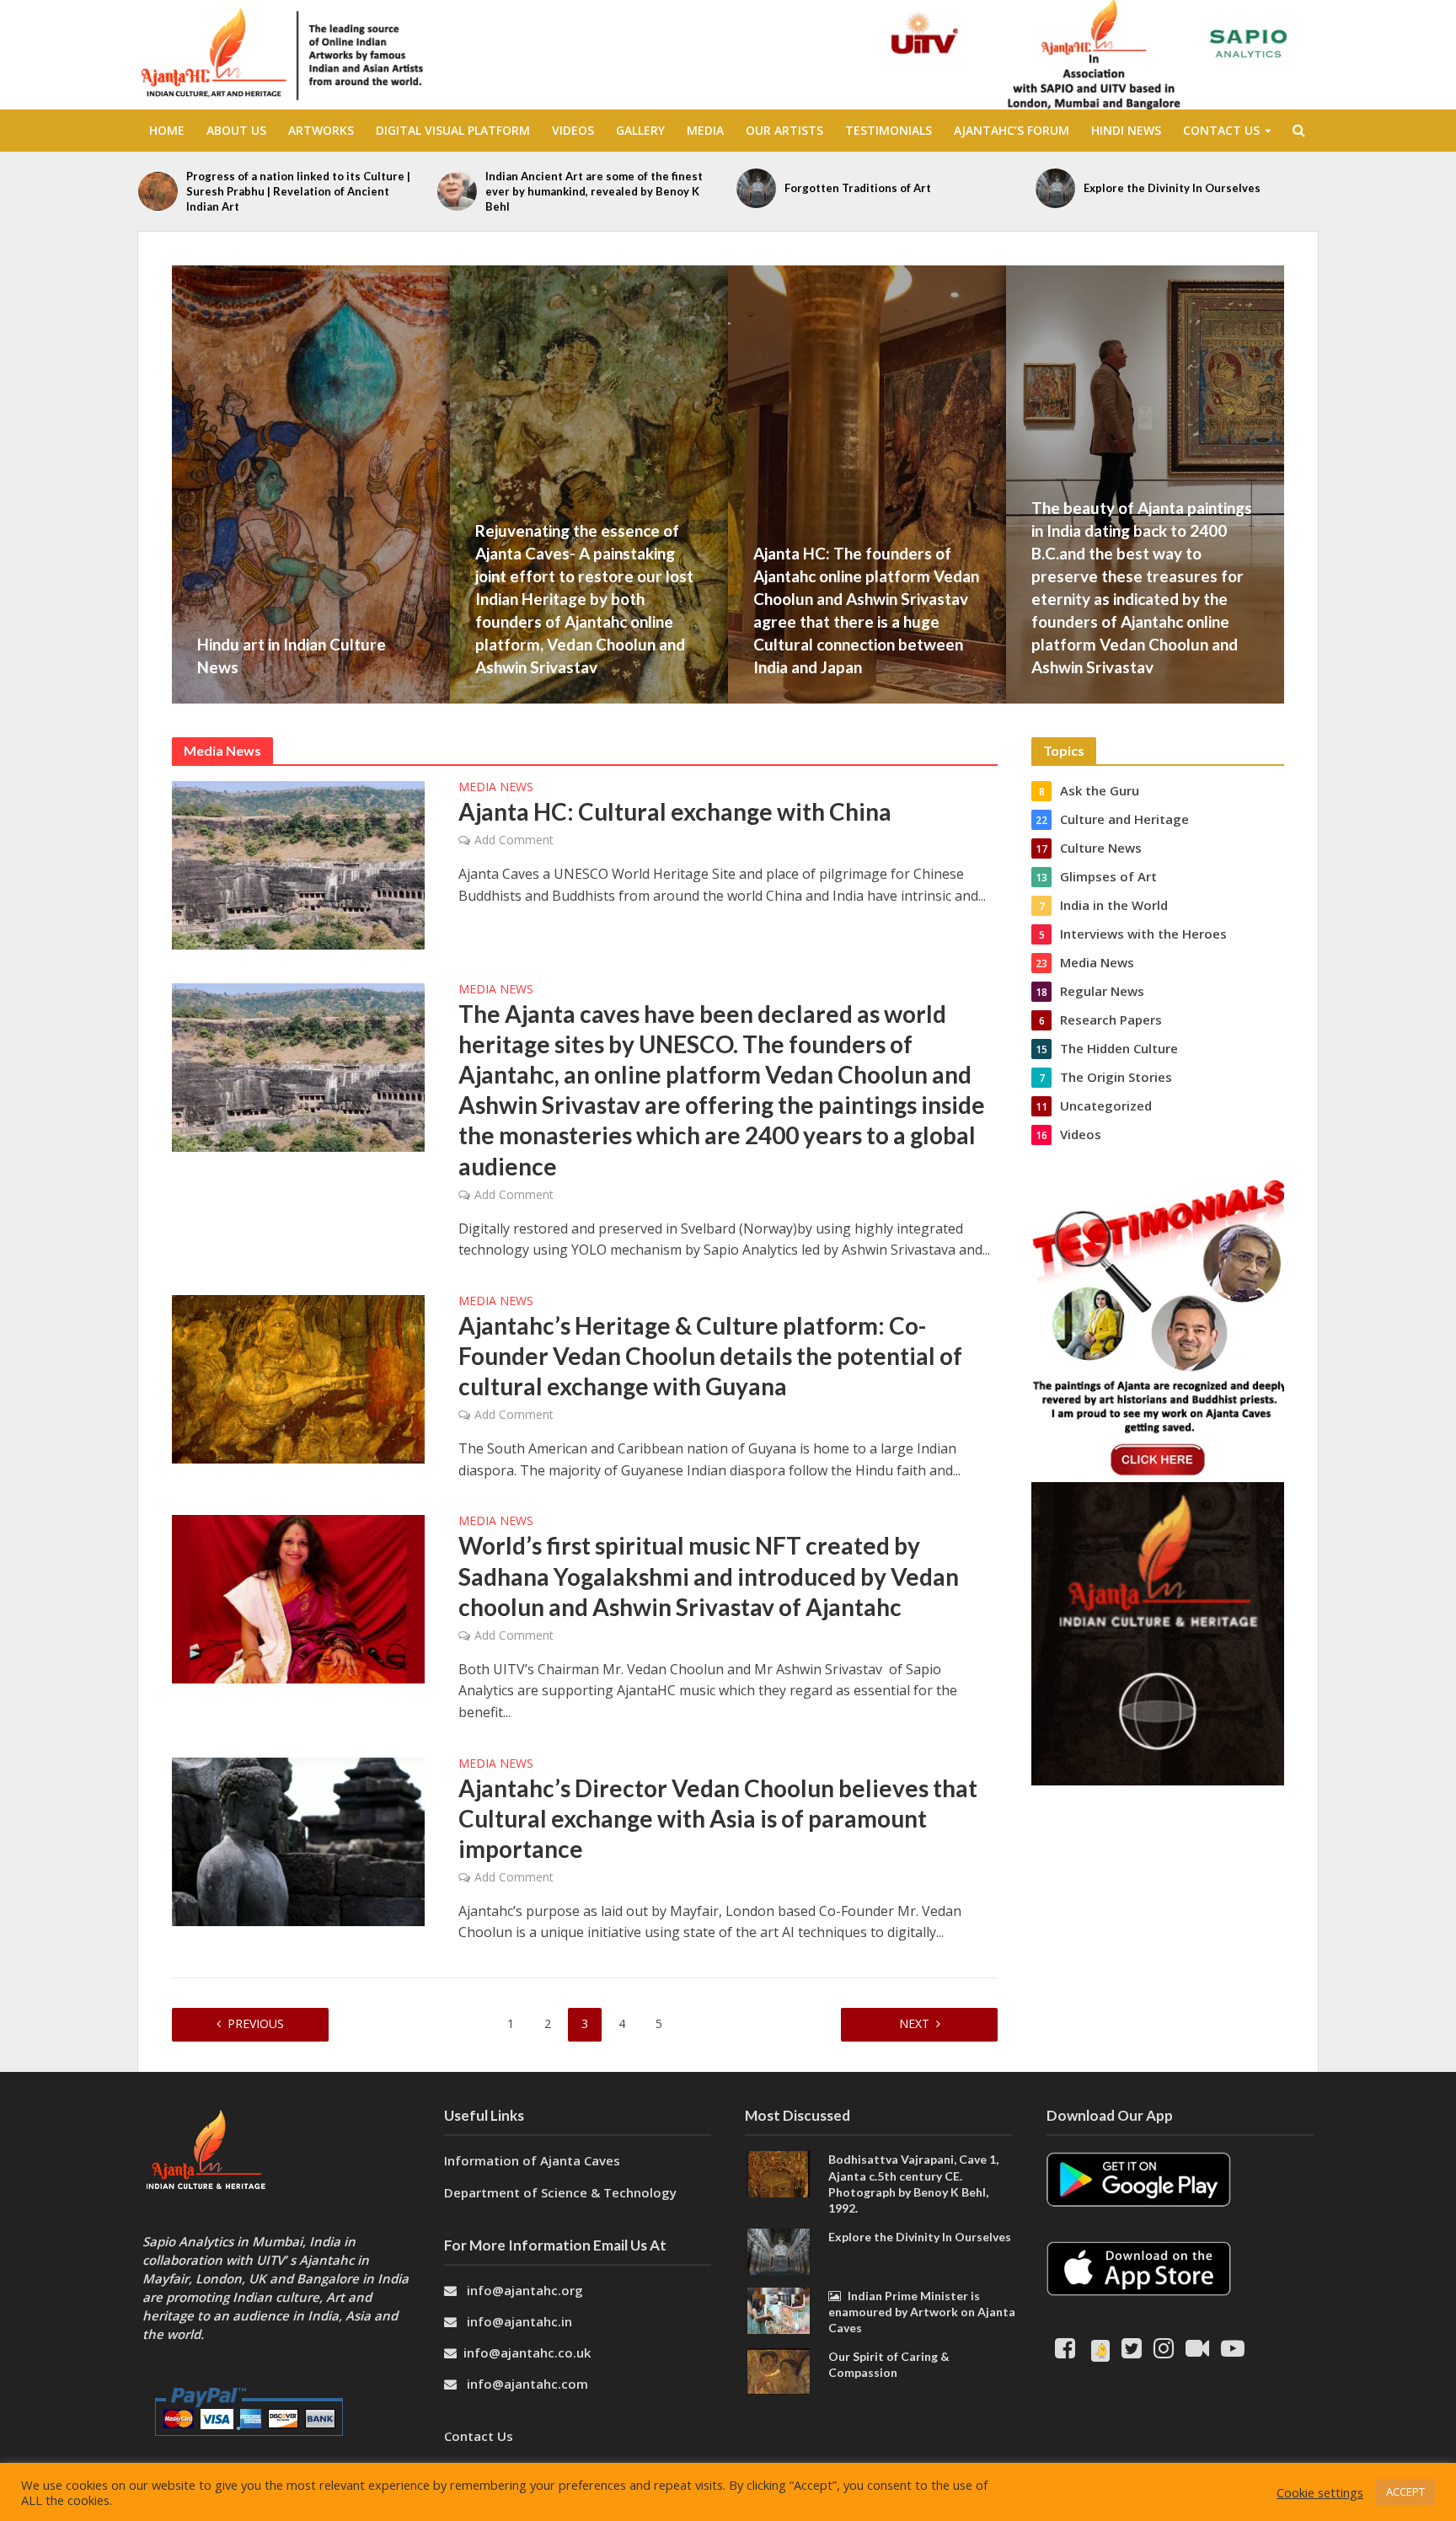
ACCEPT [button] (1405, 2492)
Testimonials (889, 130)
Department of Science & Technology (560, 2192)
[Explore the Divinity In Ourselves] (1055, 188)
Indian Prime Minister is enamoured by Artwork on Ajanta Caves (922, 2312)
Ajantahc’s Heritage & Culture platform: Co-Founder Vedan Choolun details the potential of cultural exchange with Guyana (710, 1356)
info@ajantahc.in (519, 2321)
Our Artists (784, 130)
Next (914, 2023)
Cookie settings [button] (1320, 2492)
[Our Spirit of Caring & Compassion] (779, 2369)
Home (167, 130)
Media (705, 130)
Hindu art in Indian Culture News (292, 656)
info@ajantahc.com (527, 2384)
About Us (236, 130)
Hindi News (1126, 130)
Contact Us (1221, 130)
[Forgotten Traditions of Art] (756, 188)
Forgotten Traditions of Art (858, 188)
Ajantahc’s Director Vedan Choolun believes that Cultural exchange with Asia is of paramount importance (718, 1818)
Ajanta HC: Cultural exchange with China (675, 811)
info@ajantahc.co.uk (527, 2352)
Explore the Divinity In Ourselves (1172, 188)
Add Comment (514, 840)
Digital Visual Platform (453, 130)
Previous (256, 2023)
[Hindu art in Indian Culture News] (404, 484)
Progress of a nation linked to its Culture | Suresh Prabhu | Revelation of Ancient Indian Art (298, 191)
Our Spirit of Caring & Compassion (889, 2364)
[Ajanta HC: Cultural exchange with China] (298, 864)
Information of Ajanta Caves (534, 2160)
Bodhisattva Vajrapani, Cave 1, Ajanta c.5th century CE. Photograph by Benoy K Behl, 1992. (913, 2183)
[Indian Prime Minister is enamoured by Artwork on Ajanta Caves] (779, 2309)
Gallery (640, 130)
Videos (573, 130)
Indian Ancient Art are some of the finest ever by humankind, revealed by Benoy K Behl (594, 191)
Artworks (321, 130)
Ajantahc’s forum (1012, 130)
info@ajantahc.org (525, 2290)
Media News (496, 788)
